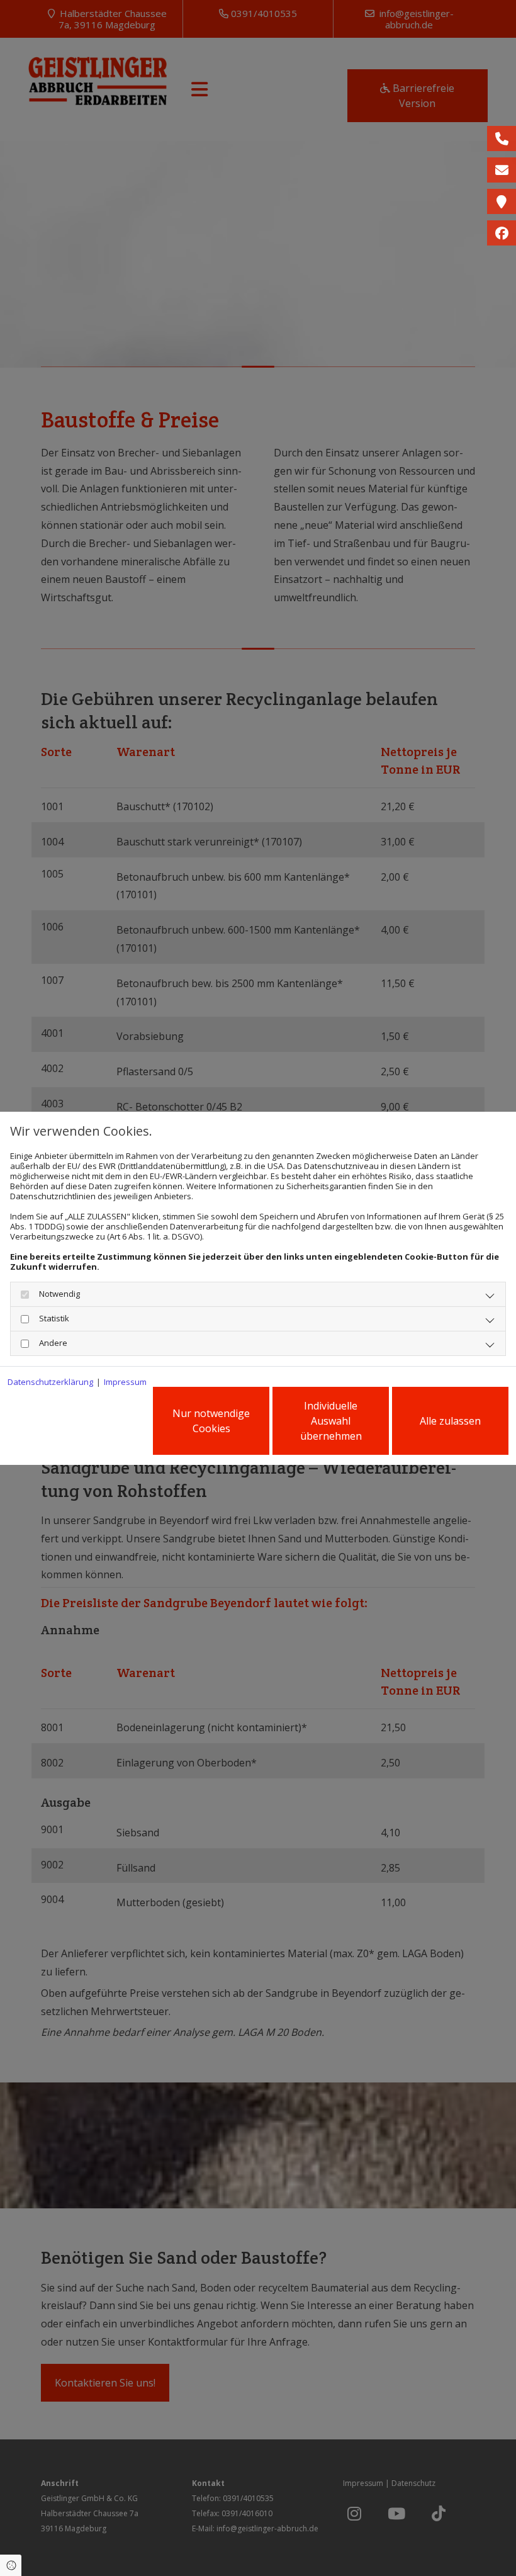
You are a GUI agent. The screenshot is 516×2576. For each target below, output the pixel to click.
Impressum (125, 1382)
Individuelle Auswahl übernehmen (331, 1421)
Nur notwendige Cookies (211, 1421)
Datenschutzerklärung (50, 1382)
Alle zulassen (450, 1421)
